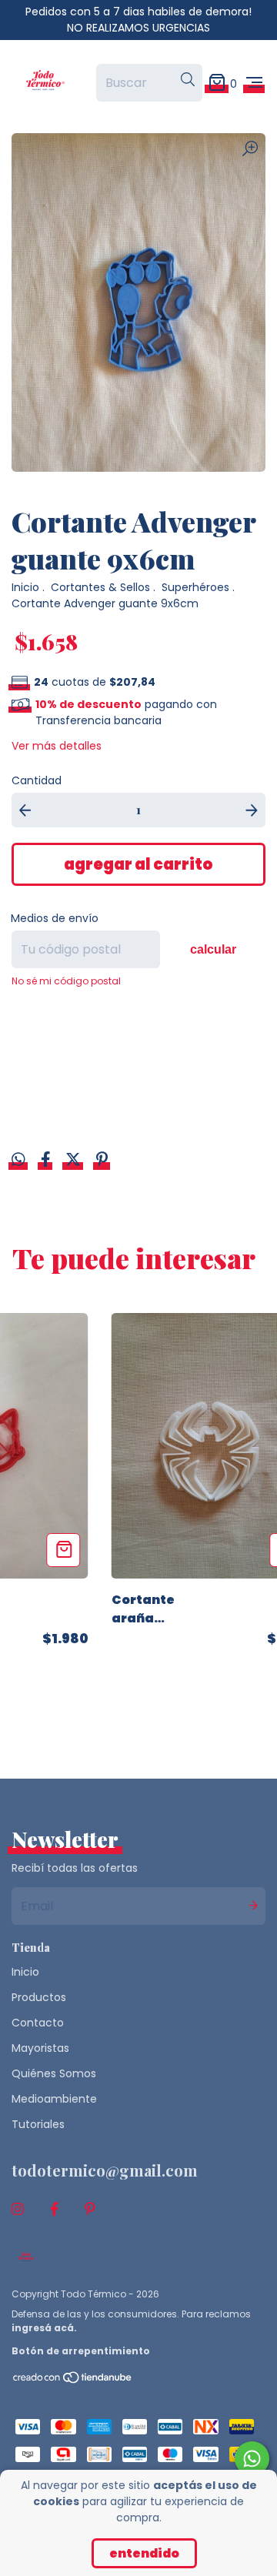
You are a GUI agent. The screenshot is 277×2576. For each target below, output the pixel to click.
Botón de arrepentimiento (81, 2351)
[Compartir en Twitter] (75, 1161)
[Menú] (254, 83)
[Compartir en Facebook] (47, 1161)
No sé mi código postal (66, 981)
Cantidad (37, 780)
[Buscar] (188, 80)
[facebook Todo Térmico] (54, 2209)
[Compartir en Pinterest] (102, 1161)
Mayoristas (40, 2048)
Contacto (38, 2023)
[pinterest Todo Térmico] (90, 2209)
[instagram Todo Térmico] (18, 2209)
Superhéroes (195, 587)
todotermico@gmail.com (105, 2170)
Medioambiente (54, 2099)
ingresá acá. (44, 2328)
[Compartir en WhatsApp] (18, 1161)
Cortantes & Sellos (100, 587)
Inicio (25, 587)
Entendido (144, 2553)
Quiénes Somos (54, 2073)
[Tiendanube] (73, 2381)
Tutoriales (38, 2124)
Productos (39, 1997)
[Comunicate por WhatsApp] (252, 2459)
